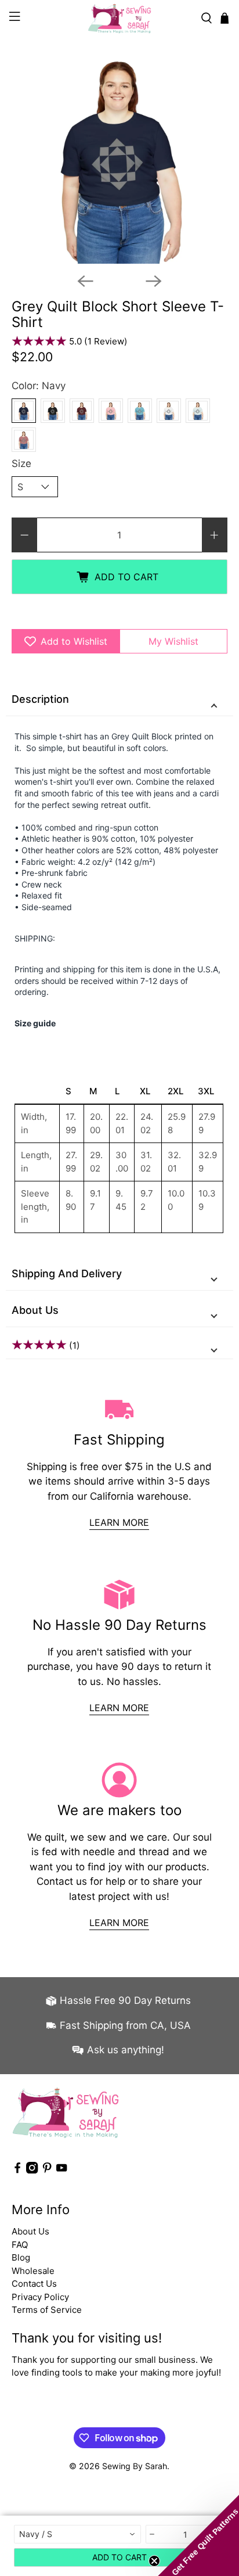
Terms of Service (47, 2310)
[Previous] (85, 281)
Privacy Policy (40, 2297)
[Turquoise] (140, 411)
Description (40, 699)
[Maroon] (82, 411)
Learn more (119, 1522)
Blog (21, 2257)
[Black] (53, 411)
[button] (198, 2535)
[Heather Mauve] (24, 440)
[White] (169, 411)
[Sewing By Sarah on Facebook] (17, 2170)
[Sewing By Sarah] (119, 18)
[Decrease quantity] (153, 2534)
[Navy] (24, 411)
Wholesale (33, 2271)
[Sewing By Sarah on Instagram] (32, 2170)
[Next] (154, 281)
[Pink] (111, 411)
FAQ (20, 2245)
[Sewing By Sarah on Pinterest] (47, 2170)
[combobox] (77, 2534)
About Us (35, 1310)
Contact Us (34, 2284)
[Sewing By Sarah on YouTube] (61, 2170)
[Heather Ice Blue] (198, 411)
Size (21, 464)
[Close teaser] (154, 2561)
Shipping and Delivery (67, 1273)
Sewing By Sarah (135, 2466)
